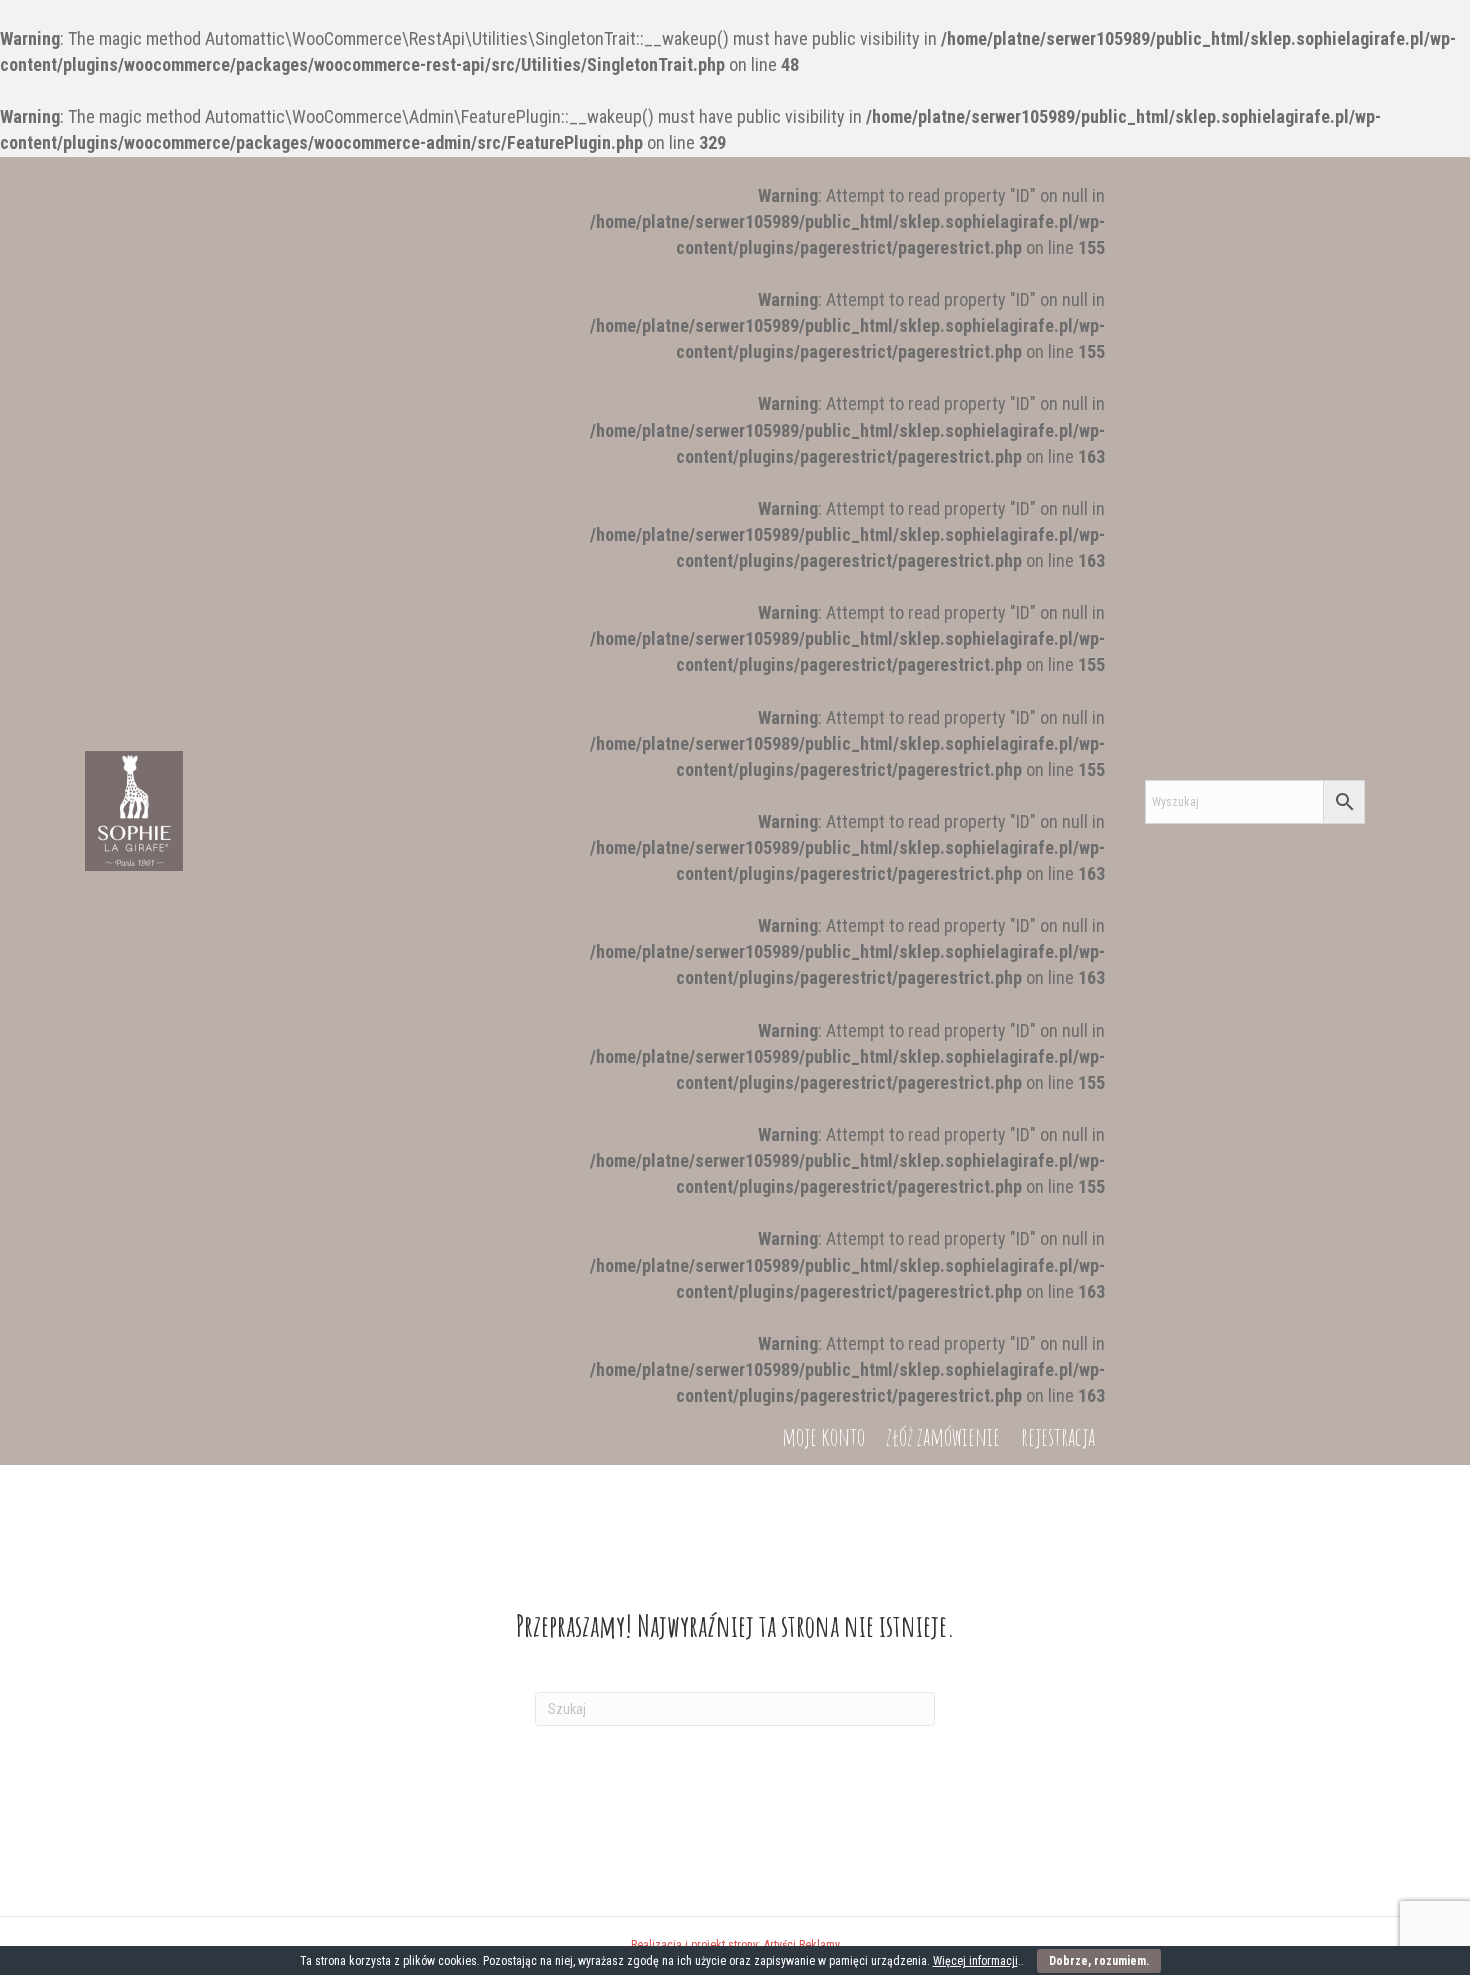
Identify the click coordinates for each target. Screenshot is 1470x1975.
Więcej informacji (975, 1961)
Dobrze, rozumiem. (1099, 1961)
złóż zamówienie (943, 1436)
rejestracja (1058, 1436)
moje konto (823, 1436)
